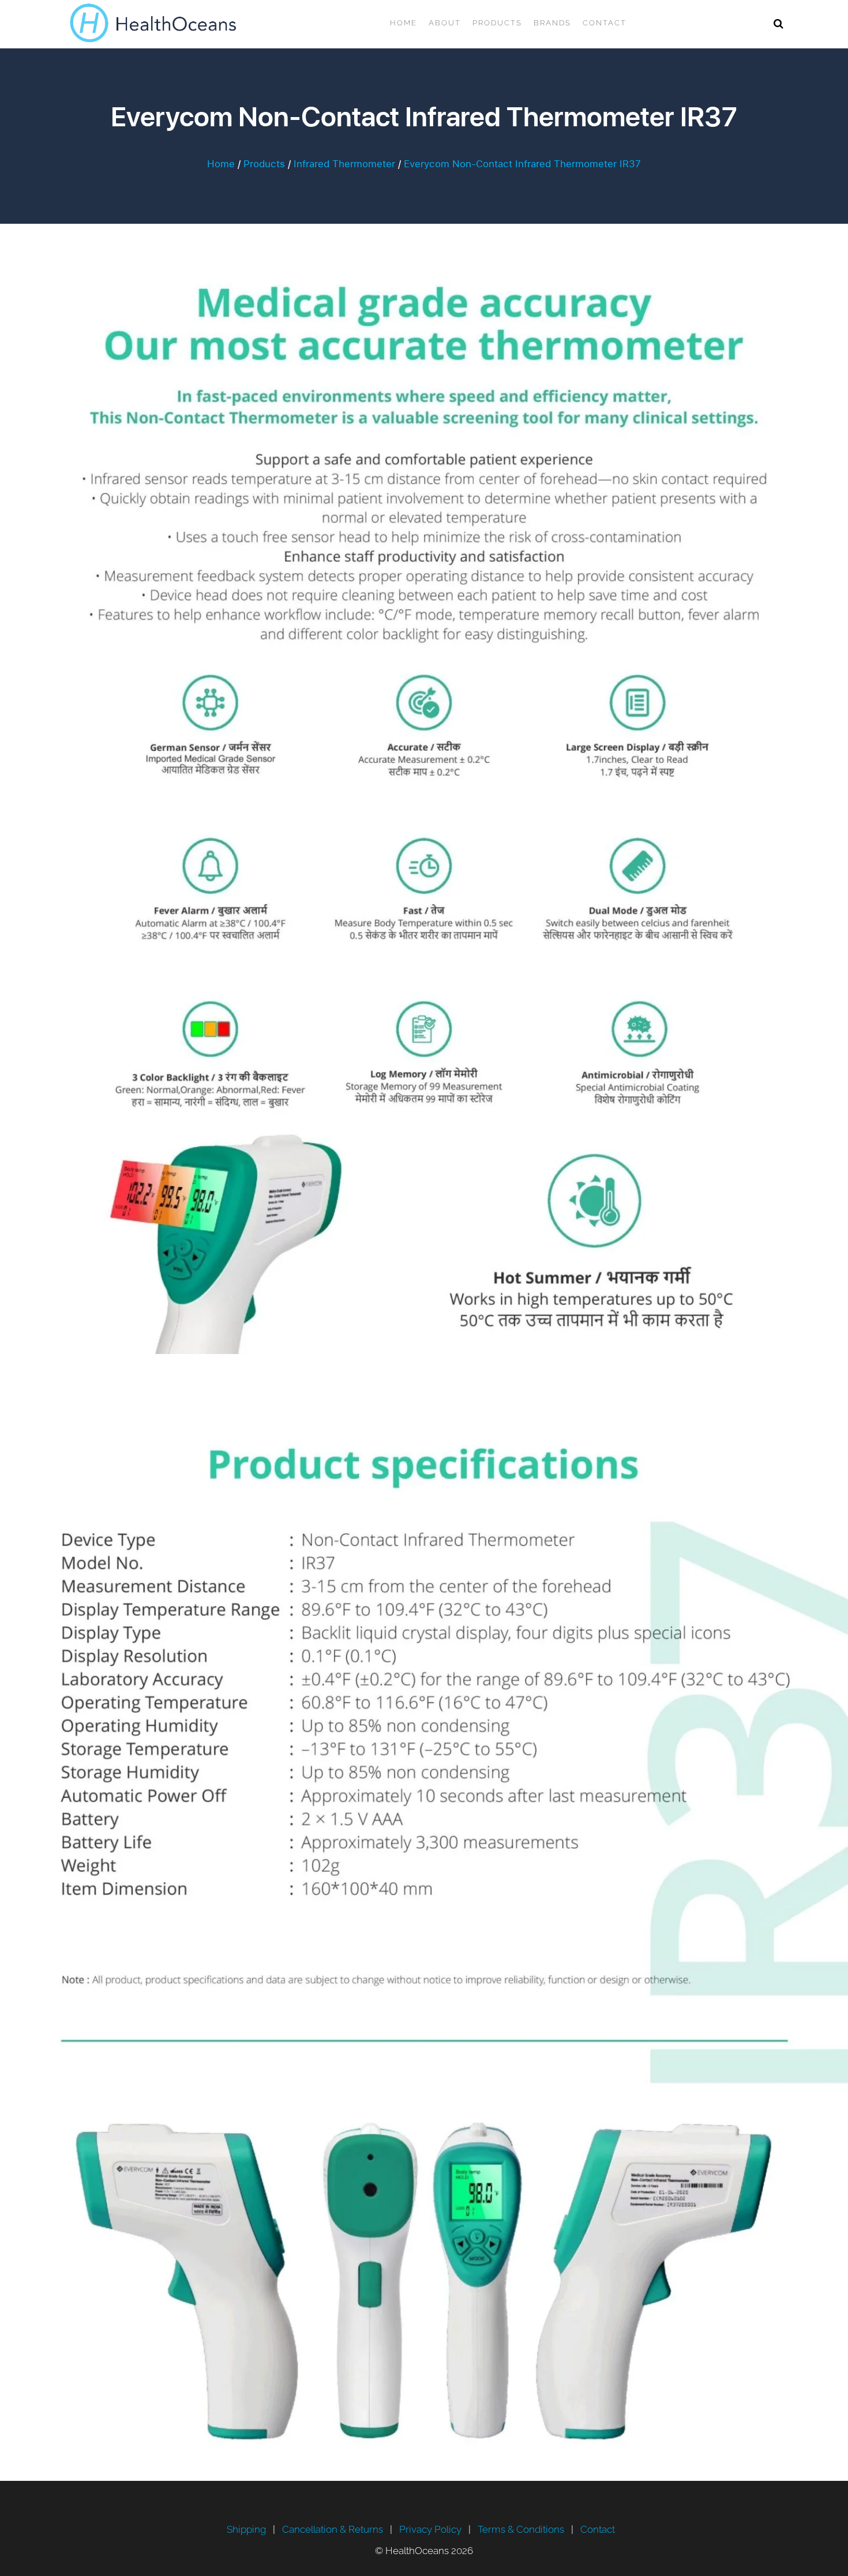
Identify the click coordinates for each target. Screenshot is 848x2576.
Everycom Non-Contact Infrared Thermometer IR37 (522, 164)
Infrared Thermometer (344, 164)
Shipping (246, 2529)
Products (497, 23)
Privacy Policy (430, 2529)
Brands (552, 23)
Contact (605, 23)
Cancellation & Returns (333, 2529)
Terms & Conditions (521, 2529)
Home (404, 23)
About (445, 23)
